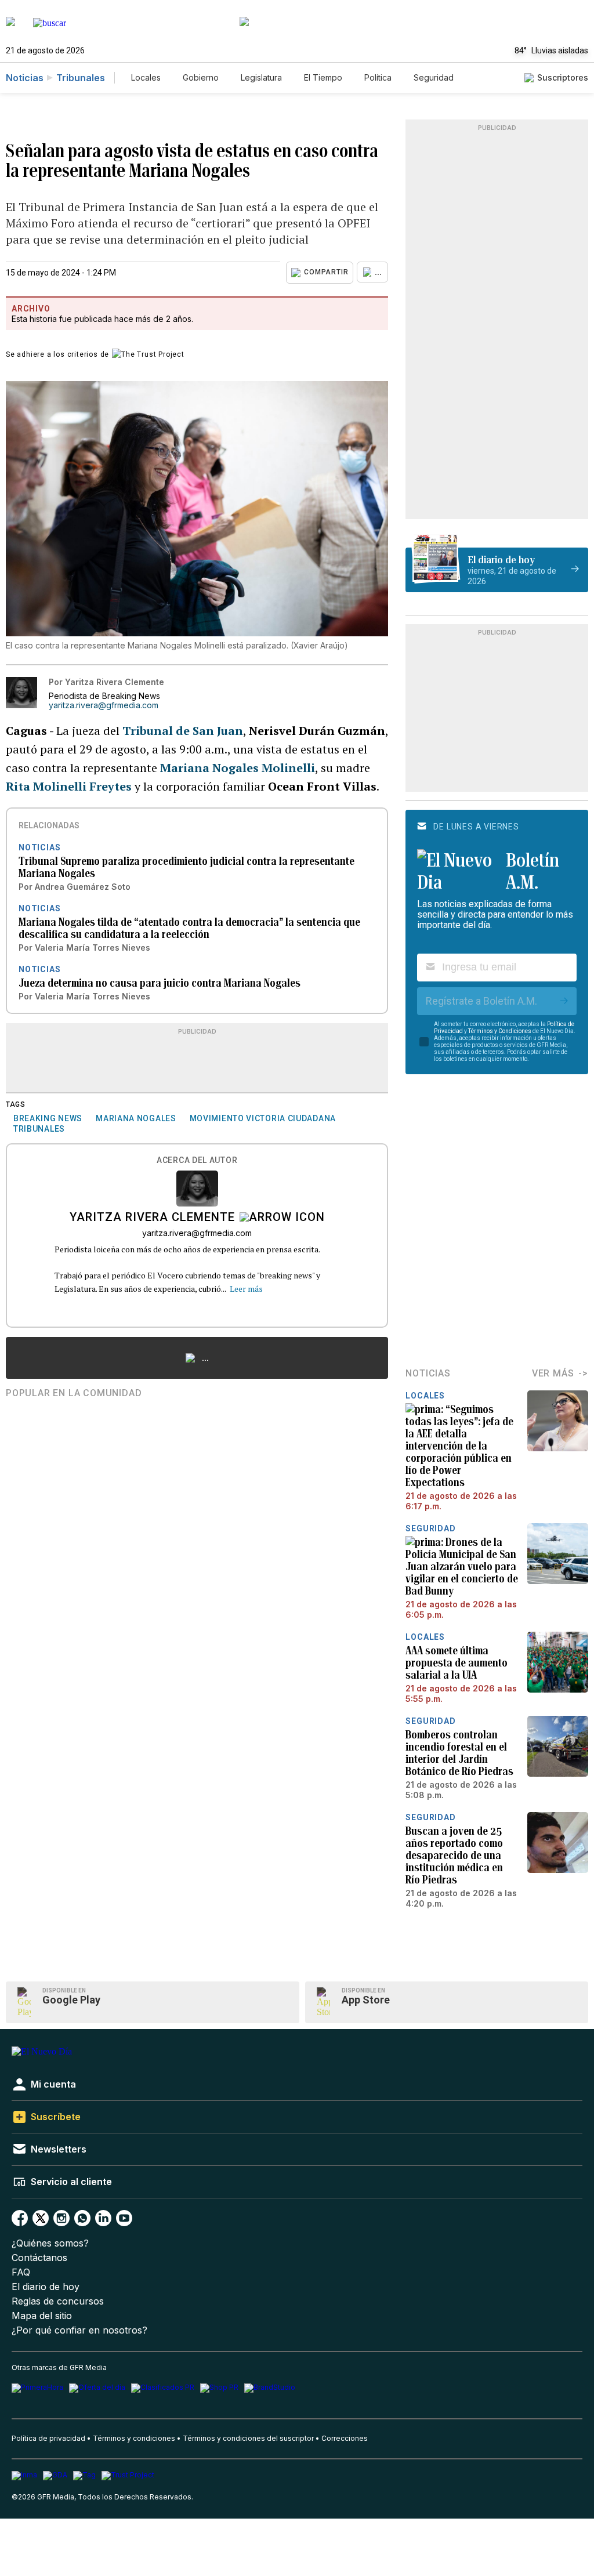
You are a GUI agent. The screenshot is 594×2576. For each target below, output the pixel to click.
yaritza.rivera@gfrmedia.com (104, 705)
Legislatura (261, 77)
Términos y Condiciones (500, 1031)
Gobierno (201, 77)
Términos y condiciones (134, 2438)
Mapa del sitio (42, 2316)
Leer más (246, 1289)
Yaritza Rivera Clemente (152, 1218)
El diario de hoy (46, 2287)
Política (378, 77)
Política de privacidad (48, 2438)
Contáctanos (39, 2258)
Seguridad (434, 77)
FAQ (21, 2272)
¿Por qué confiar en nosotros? (79, 2330)
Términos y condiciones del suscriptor (248, 2438)
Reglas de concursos (58, 2301)
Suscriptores (563, 77)
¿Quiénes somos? (50, 2243)
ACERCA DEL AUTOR (197, 1160)
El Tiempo (323, 77)
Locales (146, 77)
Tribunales (81, 78)
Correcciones (345, 2438)
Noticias (25, 78)
